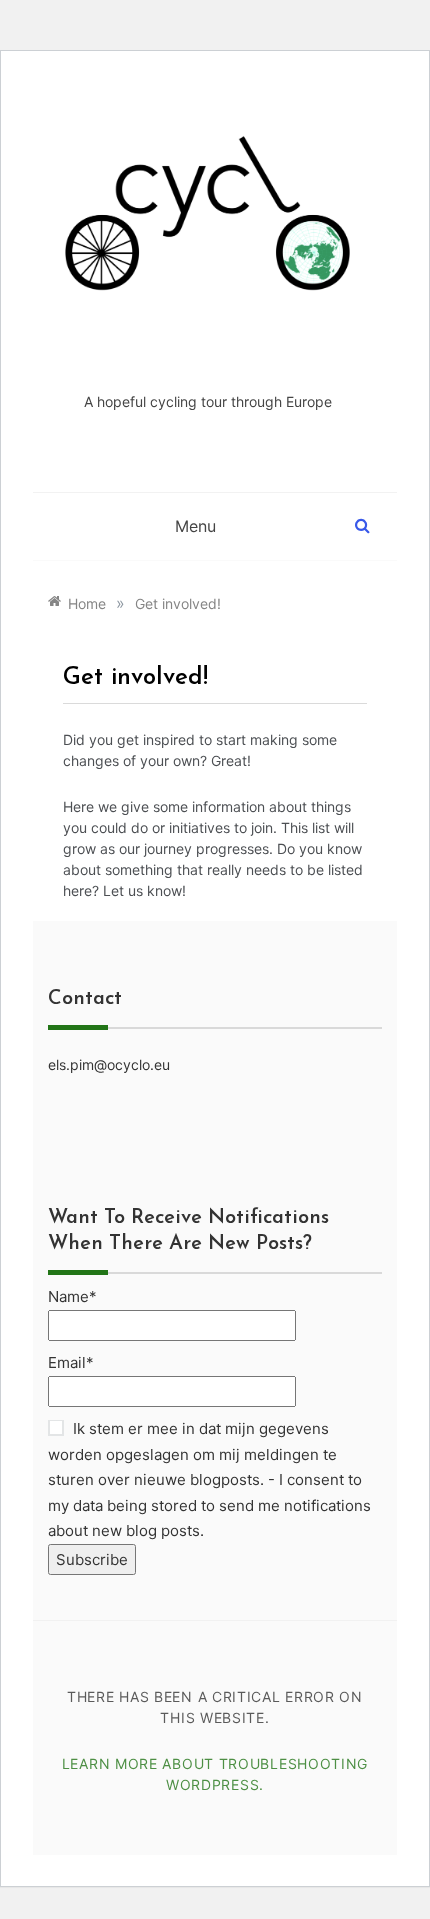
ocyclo (208, 354)
